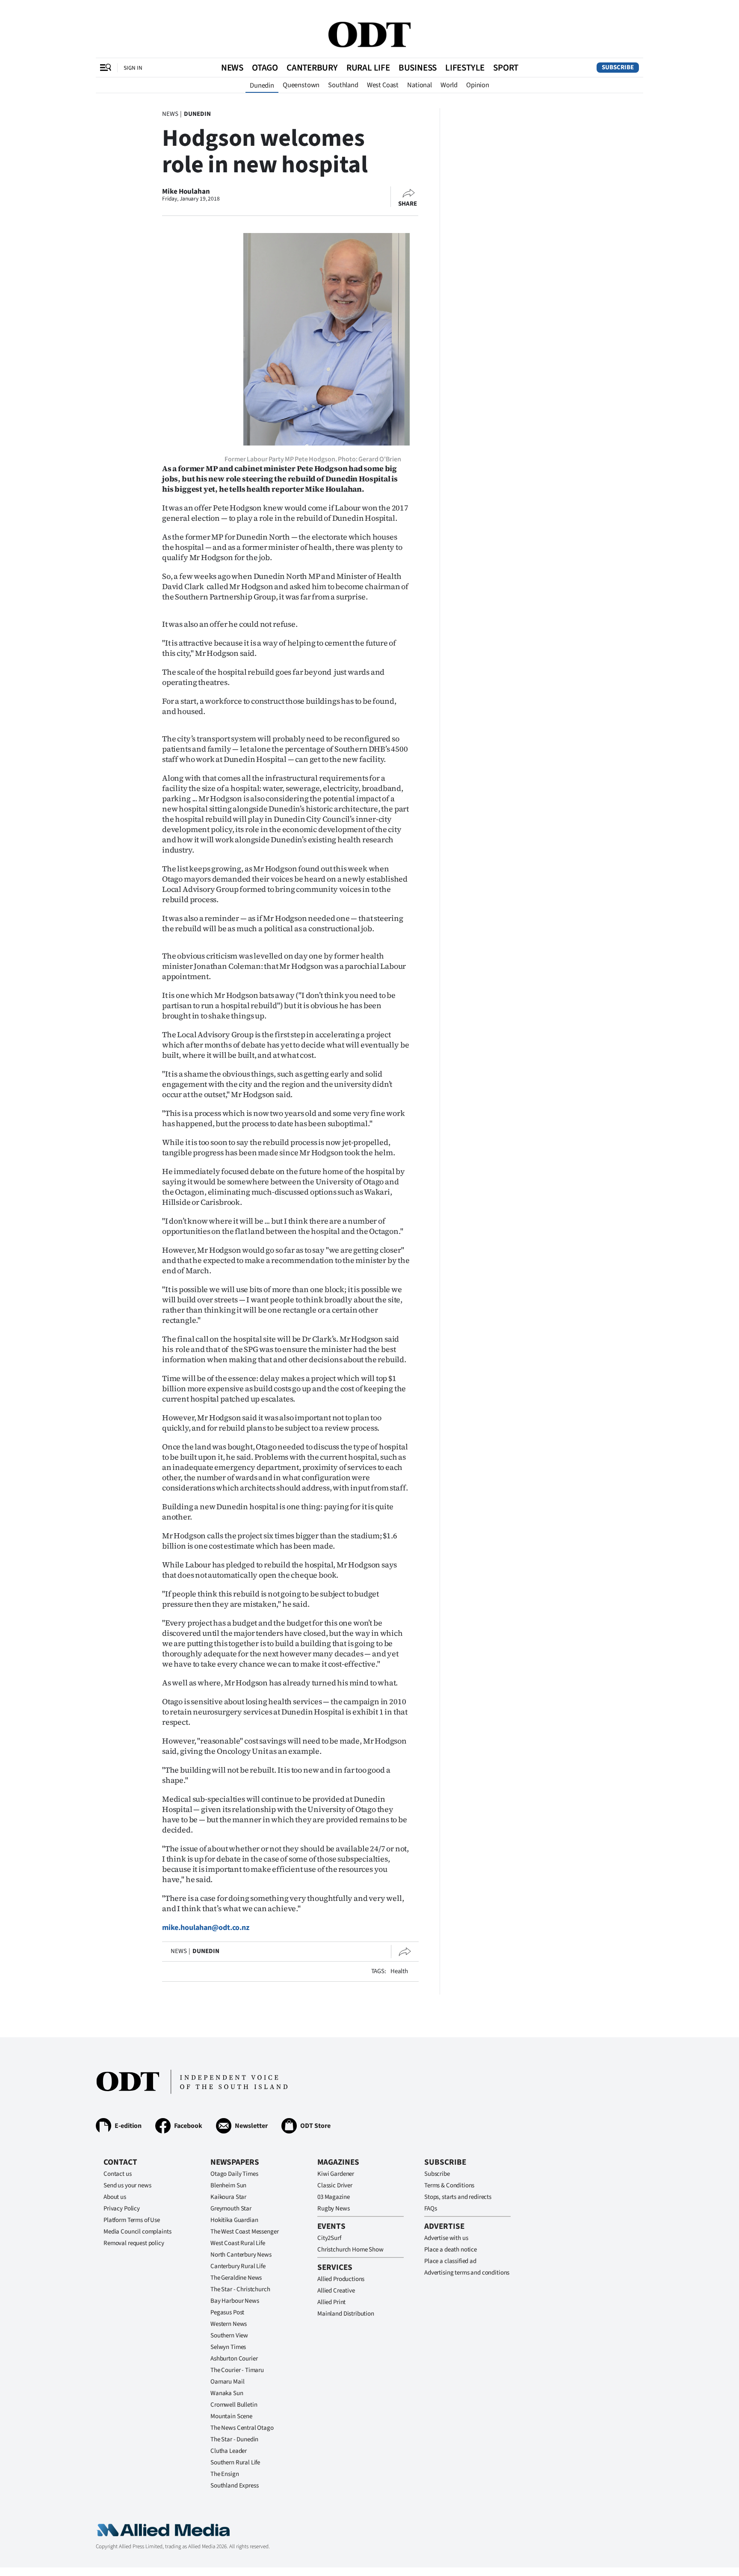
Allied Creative (336, 2291)
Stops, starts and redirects (458, 2197)
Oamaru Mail (227, 2382)
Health (399, 1971)
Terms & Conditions (449, 2185)
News (232, 68)
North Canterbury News (241, 2255)
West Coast (383, 85)
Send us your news (127, 2185)
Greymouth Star (231, 2209)
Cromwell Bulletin (234, 2405)
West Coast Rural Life (238, 2243)
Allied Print (331, 2302)
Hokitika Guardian (234, 2220)
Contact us (118, 2174)
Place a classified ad (450, 2261)
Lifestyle (465, 68)
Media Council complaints (137, 2232)
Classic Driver (335, 2185)
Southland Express (234, 2486)
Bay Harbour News (235, 2301)
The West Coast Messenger (244, 2232)
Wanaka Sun (227, 2393)
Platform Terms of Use (132, 2220)
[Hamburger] (106, 68)
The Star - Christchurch (240, 2289)
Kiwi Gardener (336, 2174)
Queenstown (301, 85)
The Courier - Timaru (237, 2370)
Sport (506, 68)
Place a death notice (451, 2250)
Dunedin (262, 86)
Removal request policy (134, 2243)
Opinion (478, 85)
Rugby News (334, 2209)
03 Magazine (333, 2197)
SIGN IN (133, 68)
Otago (265, 68)
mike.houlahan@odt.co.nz (206, 1928)
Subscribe (618, 67)
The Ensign (225, 2474)
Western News (229, 2324)
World (449, 85)
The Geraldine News (236, 2278)
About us (115, 2197)
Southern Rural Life (235, 2462)
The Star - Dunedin (234, 2439)
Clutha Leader (229, 2451)
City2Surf (329, 2238)
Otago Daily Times (234, 2174)
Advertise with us (446, 2238)
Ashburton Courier (234, 2359)
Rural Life (368, 68)
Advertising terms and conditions (467, 2273)
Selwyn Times (228, 2347)
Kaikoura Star (228, 2197)
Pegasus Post (227, 2312)
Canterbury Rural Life (238, 2266)
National (420, 85)
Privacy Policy (122, 2209)
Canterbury (312, 68)
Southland (343, 85)
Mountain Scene (231, 2416)
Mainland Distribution (346, 2314)
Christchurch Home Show (350, 2250)
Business (418, 68)
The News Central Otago (242, 2428)
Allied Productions (341, 2279)
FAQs (430, 2209)
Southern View (229, 2336)
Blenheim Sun (228, 2185)
